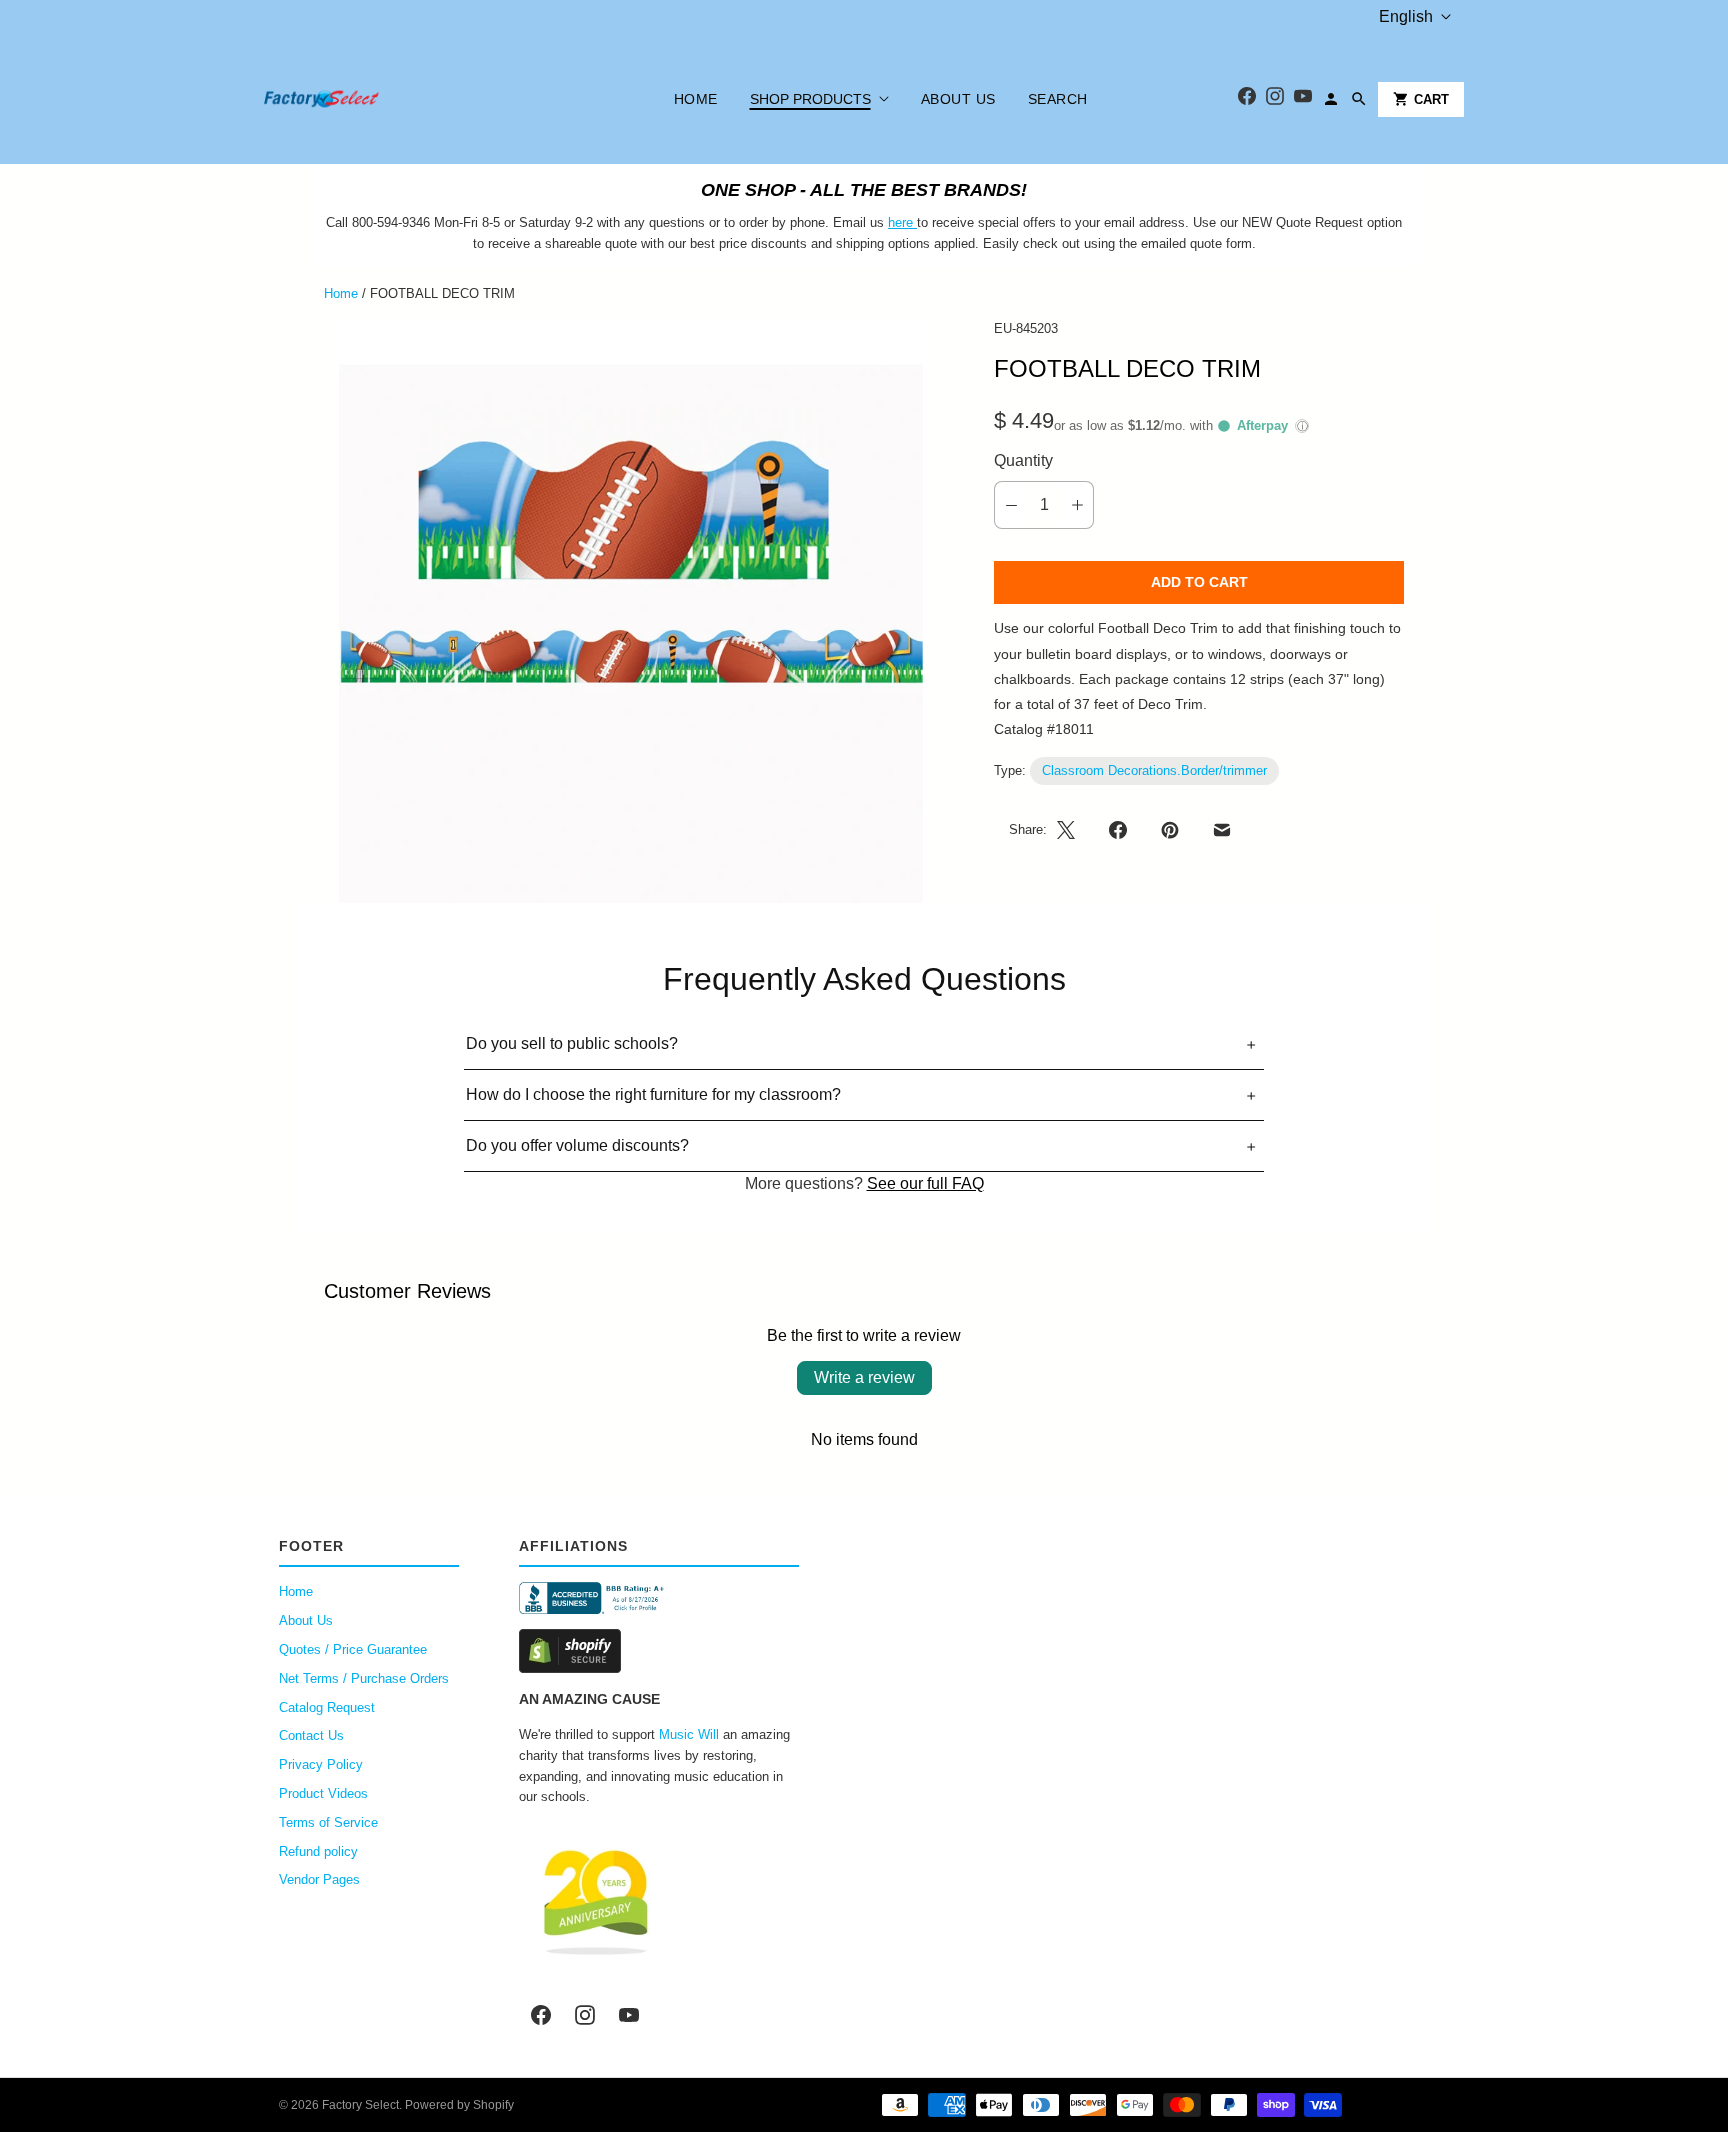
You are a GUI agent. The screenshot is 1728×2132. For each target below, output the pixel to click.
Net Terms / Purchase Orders (364, 1678)
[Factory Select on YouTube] (629, 2015)
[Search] (1359, 99)
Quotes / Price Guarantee (353, 1649)
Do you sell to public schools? (572, 1043)
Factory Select (360, 2105)
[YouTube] (1303, 99)
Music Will (689, 1734)
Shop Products (810, 99)
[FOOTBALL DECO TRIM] (631, 611)
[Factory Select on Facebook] (541, 2015)
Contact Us (311, 1735)
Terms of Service (328, 1822)
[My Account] (1331, 99)
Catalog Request (327, 1707)
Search (1058, 99)
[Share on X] (1072, 830)
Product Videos (323, 1793)
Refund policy (318, 1851)
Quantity (1023, 460)
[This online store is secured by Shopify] (659, 1651)
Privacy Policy (321, 1764)
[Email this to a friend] (1222, 830)
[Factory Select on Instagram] (585, 2015)
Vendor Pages (319, 1879)
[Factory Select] (381, 99)
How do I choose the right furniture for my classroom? (653, 1094)
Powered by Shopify (459, 2105)
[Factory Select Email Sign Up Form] (915, 222)
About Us (958, 99)
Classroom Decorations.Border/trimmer (1154, 770)
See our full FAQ (925, 1183)
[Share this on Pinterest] (1170, 830)
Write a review (864, 1377)
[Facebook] (1247, 99)
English (1406, 16)
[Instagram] (1275, 99)
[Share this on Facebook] (1118, 830)
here (900, 222)
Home (696, 99)
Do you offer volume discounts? (577, 1145)
